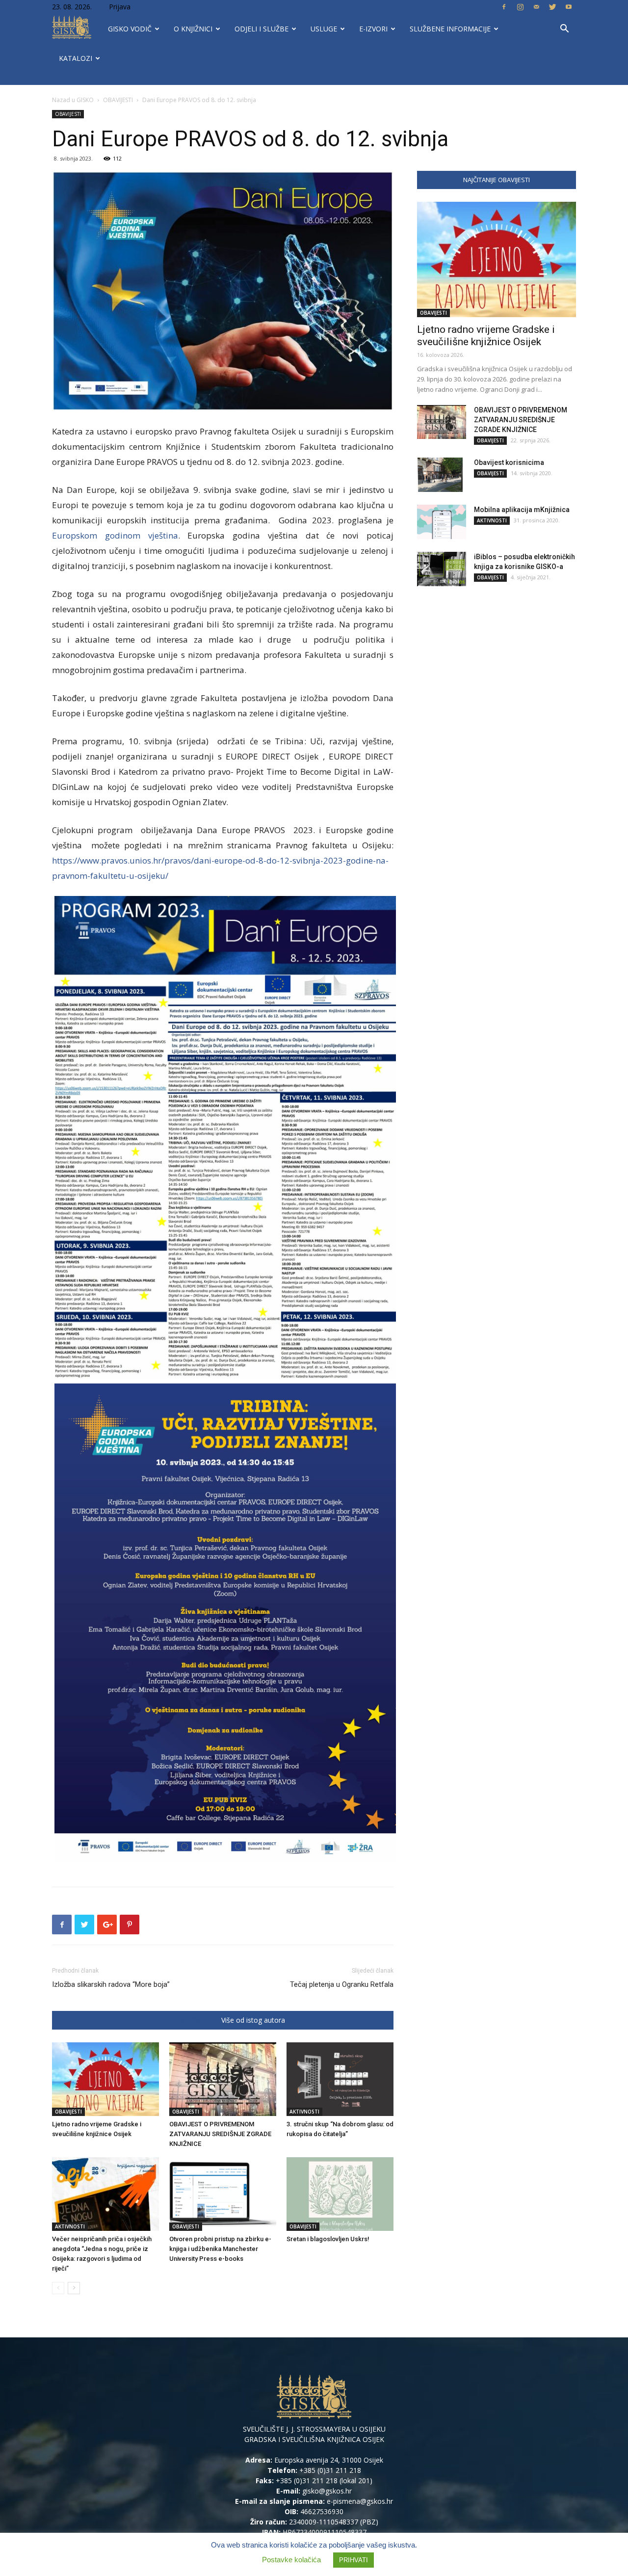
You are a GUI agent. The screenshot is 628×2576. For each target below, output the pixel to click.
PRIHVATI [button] (353, 2560)
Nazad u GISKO (73, 100)
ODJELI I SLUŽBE (262, 29)
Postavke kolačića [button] (291, 2560)
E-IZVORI (373, 29)
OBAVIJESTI (118, 100)
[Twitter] (552, 7)
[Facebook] (504, 7)
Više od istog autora (253, 2020)
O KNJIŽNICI (193, 29)
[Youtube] (569, 7)
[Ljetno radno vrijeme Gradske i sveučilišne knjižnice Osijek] (105, 2079)
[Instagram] (520, 7)
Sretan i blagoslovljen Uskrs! (328, 2239)
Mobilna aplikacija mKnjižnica (522, 510)
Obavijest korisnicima (509, 462)
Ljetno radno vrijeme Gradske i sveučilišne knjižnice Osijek (486, 336)
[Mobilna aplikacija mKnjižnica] (442, 522)
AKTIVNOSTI (304, 2112)
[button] (564, 30)
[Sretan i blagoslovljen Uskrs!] (340, 2194)
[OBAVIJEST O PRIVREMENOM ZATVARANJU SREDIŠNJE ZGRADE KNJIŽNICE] (223, 2079)
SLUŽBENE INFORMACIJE (450, 29)
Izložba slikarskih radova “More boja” (111, 1984)
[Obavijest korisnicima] (440, 475)
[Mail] (536, 7)
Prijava (120, 7)
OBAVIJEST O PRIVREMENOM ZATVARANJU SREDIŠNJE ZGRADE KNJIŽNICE (220, 2134)
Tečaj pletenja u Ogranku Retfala (342, 1984)
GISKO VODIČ (130, 29)
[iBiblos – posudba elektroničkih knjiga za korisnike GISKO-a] (442, 569)
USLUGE (324, 29)
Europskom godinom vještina (115, 535)
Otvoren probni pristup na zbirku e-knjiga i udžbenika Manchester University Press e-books (220, 2249)
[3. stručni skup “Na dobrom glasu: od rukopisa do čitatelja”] (340, 2079)
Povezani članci (185, 2020)
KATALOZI (76, 58)
